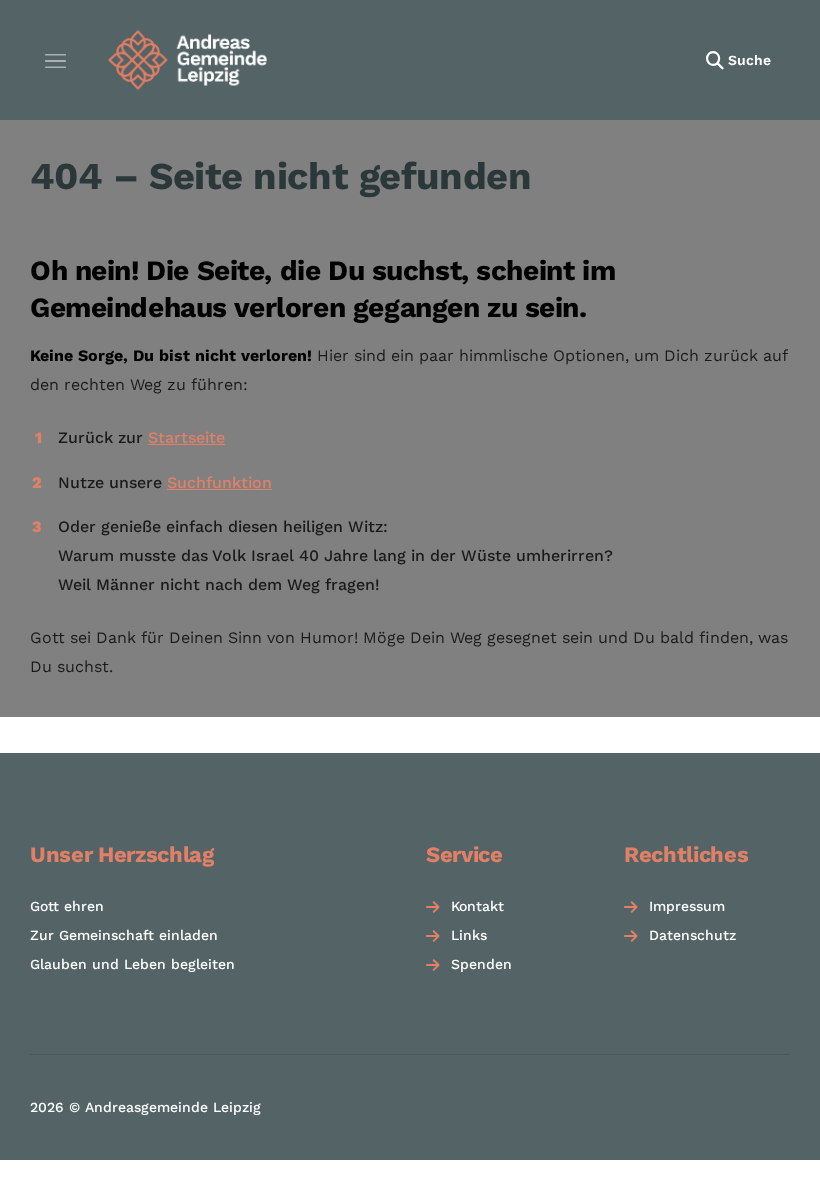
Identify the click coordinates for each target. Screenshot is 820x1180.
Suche (749, 60)
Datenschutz (692, 935)
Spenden (481, 964)
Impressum (687, 906)
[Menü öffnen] (55, 60)
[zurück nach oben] (770, 1138)
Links (469, 935)
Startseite (186, 437)
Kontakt (477, 906)
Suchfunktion (219, 482)
